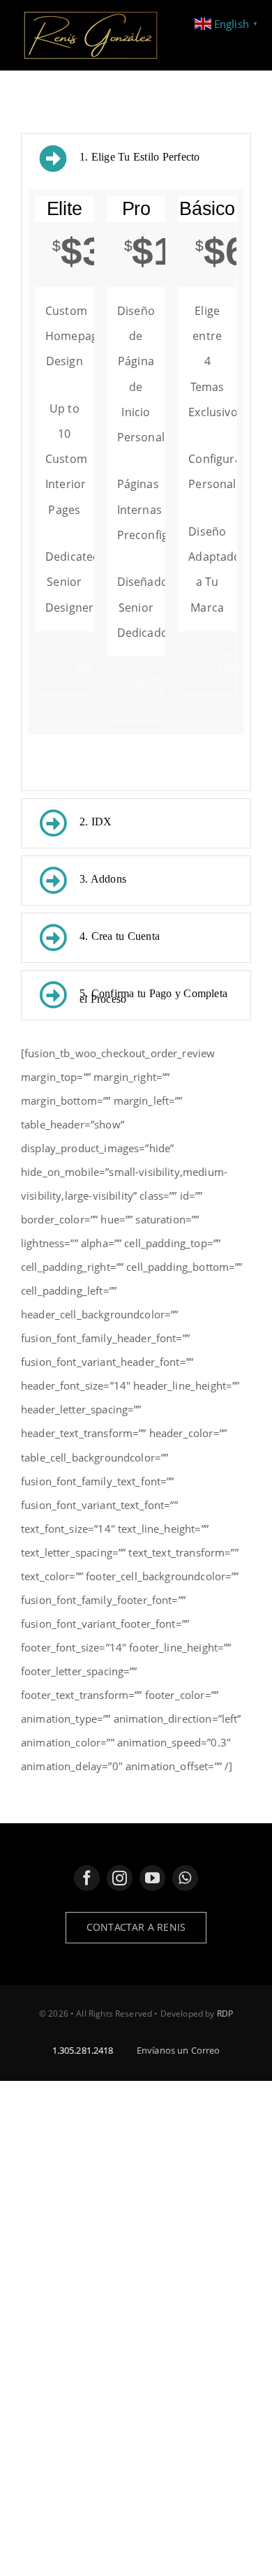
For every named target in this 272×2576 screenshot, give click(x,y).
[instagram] (120, 1878)
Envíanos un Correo (179, 2050)
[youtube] (152, 1878)
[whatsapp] (185, 1878)
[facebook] (87, 1878)
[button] (136, 159)
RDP (225, 2014)
